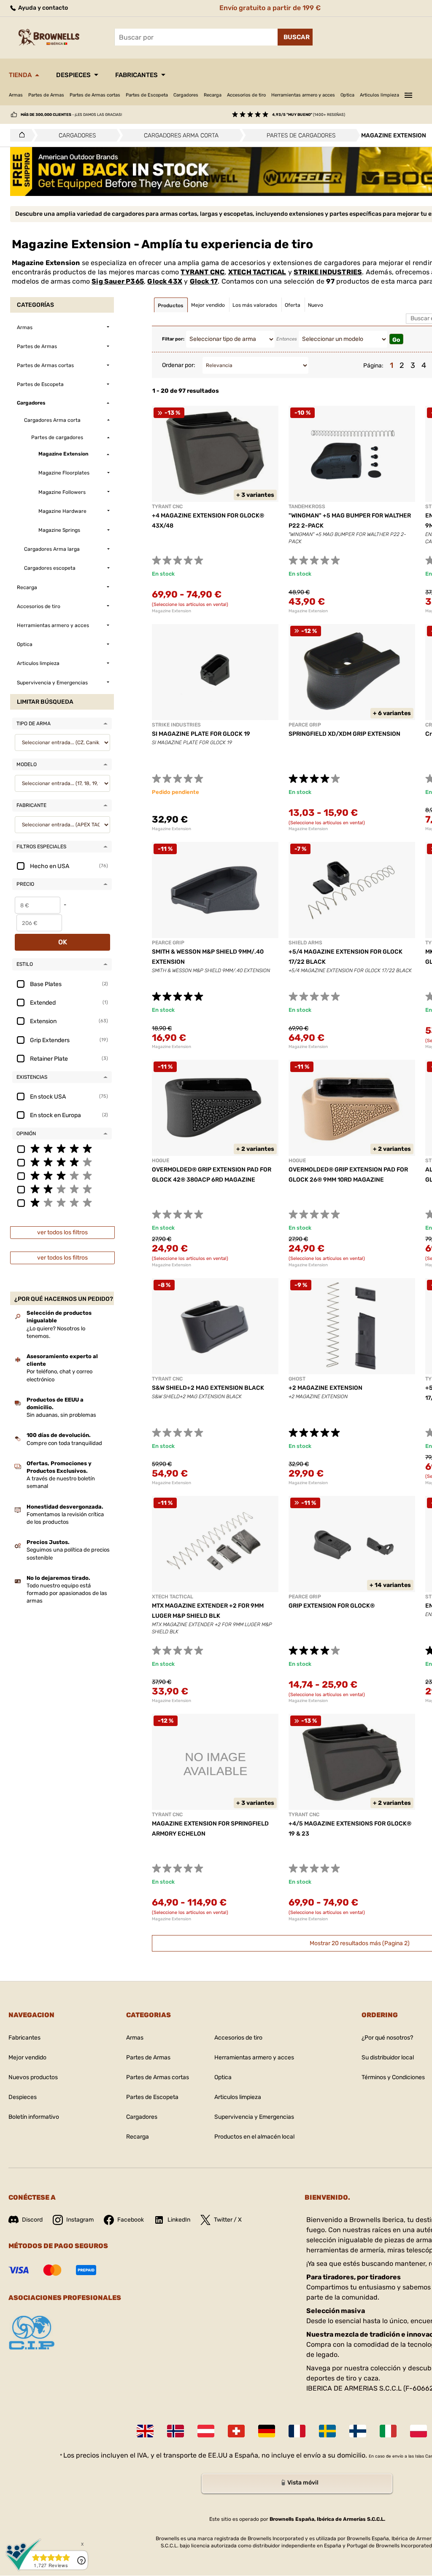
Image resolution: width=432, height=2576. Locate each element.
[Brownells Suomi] (358, 2431)
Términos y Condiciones (393, 2077)
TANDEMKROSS (307, 507)
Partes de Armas (46, 95)
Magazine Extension (171, 611)
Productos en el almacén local (254, 2137)
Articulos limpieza (379, 95)
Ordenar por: (179, 365)
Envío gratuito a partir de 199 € (270, 8)
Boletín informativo (34, 2117)
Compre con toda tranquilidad (64, 1443)
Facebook (131, 2220)
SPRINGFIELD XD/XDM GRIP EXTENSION (344, 734)
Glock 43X (165, 281)
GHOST (297, 1379)
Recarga (213, 95)
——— (408, 94)
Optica (347, 95)
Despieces (73, 75)
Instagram (80, 2220)
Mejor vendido (27, 2057)
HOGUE (161, 1161)
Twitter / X (228, 2220)
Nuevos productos (33, 2077)
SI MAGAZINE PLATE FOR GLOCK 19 (201, 734)
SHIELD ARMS (305, 943)
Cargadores (186, 95)
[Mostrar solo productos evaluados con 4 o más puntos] (62, 1162)
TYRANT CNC (202, 272)
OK (63, 942)
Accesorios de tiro (246, 95)
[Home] (20, 135)
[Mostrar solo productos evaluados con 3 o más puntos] (62, 1175)
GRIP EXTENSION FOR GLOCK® (332, 1606)
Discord (32, 2220)
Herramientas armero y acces (303, 95)
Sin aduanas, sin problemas (61, 1415)
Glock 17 (204, 281)
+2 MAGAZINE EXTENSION (325, 1388)
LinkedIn (179, 2220)
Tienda (20, 75)
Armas (16, 95)
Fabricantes (136, 75)
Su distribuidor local (388, 2057)
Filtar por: (173, 339)
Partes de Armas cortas (95, 95)
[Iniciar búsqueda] (295, 37)
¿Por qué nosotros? (387, 2038)
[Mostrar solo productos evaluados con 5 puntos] (62, 1148)
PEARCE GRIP (305, 725)
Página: (373, 366)
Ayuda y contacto (42, 8)
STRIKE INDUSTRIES (328, 272)
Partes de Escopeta (147, 95)
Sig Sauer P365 (118, 281)
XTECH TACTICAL (257, 272)
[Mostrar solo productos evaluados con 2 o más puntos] (62, 1189)
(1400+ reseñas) (309, 115)
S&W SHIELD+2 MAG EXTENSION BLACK (208, 1388)
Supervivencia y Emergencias (254, 2117)
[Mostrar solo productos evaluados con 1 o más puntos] (62, 1202)
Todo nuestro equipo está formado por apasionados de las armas (67, 1593)
